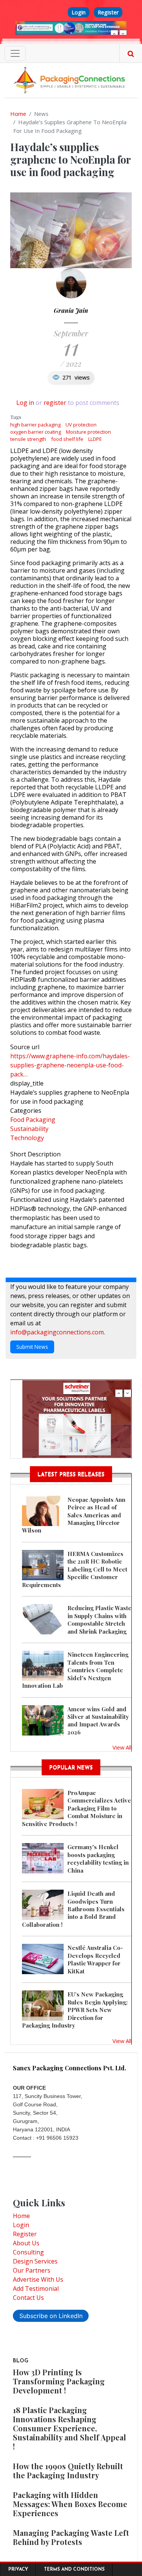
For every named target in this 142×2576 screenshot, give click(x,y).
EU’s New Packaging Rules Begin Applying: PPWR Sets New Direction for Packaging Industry (75, 2010)
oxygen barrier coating (36, 432)
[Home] (71, 80)
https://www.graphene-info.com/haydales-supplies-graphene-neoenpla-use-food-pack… (70, 1065)
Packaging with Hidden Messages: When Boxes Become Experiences (70, 2504)
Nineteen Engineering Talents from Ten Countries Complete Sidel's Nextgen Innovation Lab (75, 1670)
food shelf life (67, 439)
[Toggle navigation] (15, 53)
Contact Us (28, 2298)
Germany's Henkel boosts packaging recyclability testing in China (98, 1858)
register (55, 403)
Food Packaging (33, 1120)
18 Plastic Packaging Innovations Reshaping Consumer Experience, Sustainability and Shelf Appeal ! (69, 2428)
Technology (27, 1138)
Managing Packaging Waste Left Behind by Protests (71, 2537)
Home (18, 114)
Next (123, 34)
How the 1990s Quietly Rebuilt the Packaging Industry (68, 2471)
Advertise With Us (38, 2279)
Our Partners (32, 2270)
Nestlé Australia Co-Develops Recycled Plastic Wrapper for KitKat (95, 1959)
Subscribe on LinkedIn (51, 2316)
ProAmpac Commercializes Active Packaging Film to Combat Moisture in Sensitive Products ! (76, 1808)
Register (108, 12)
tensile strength (28, 439)
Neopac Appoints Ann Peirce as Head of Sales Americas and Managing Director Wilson (74, 1515)
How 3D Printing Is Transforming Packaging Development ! (59, 2381)
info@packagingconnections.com (57, 1332)
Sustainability (29, 1129)
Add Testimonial (36, 2289)
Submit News (32, 1347)
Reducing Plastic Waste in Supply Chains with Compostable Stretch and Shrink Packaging (99, 1619)
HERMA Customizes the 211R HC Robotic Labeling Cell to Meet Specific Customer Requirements (75, 1569)
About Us (26, 2243)
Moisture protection (88, 432)
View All (122, 1747)
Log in (25, 403)
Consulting (28, 2252)
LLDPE (95, 439)
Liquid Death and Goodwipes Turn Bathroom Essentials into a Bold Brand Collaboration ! (73, 1909)
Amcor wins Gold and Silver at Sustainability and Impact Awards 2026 (98, 1721)
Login (79, 12)
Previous (114, 34)
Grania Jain (71, 310)
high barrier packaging (35, 425)
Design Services (35, 2261)
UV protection (81, 425)
